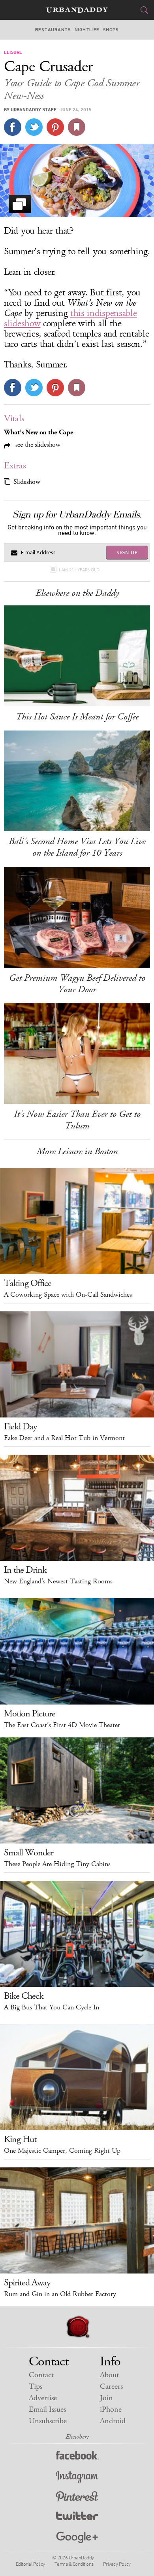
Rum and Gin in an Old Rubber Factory (60, 2294)
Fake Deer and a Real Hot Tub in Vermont (64, 1438)
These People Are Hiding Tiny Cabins (57, 1864)
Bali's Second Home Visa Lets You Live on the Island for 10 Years (77, 847)
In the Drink (25, 1570)
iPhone (111, 2410)
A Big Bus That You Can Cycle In (52, 2007)
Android (113, 2421)
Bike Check (24, 1996)
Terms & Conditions (74, 2564)
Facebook (77, 2457)
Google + (77, 2538)
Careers (111, 2387)
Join (106, 2398)
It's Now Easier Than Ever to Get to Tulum (77, 1120)
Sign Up (127, 552)
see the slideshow (37, 444)
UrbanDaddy (77, 10)
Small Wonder (29, 1853)
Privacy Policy (117, 2564)
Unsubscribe (48, 2421)
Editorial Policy (30, 2564)
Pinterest (77, 2497)
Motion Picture (30, 1714)
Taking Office (28, 1283)
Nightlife (87, 30)
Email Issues (47, 2410)
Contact (41, 2375)
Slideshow (27, 482)
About (109, 2375)
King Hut (20, 2139)
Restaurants (53, 30)
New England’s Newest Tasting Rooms (58, 1581)
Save (55, 127)
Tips (36, 2387)
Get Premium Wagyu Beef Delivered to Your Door (77, 984)
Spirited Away (27, 2283)
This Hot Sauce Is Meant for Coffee (77, 717)
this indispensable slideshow (70, 318)
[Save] (77, 127)
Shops (111, 30)
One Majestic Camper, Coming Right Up (62, 2151)
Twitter (77, 2518)
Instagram (77, 2477)
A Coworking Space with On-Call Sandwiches (68, 1295)
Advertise (43, 2398)
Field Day (21, 1427)
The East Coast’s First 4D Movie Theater (62, 1725)
